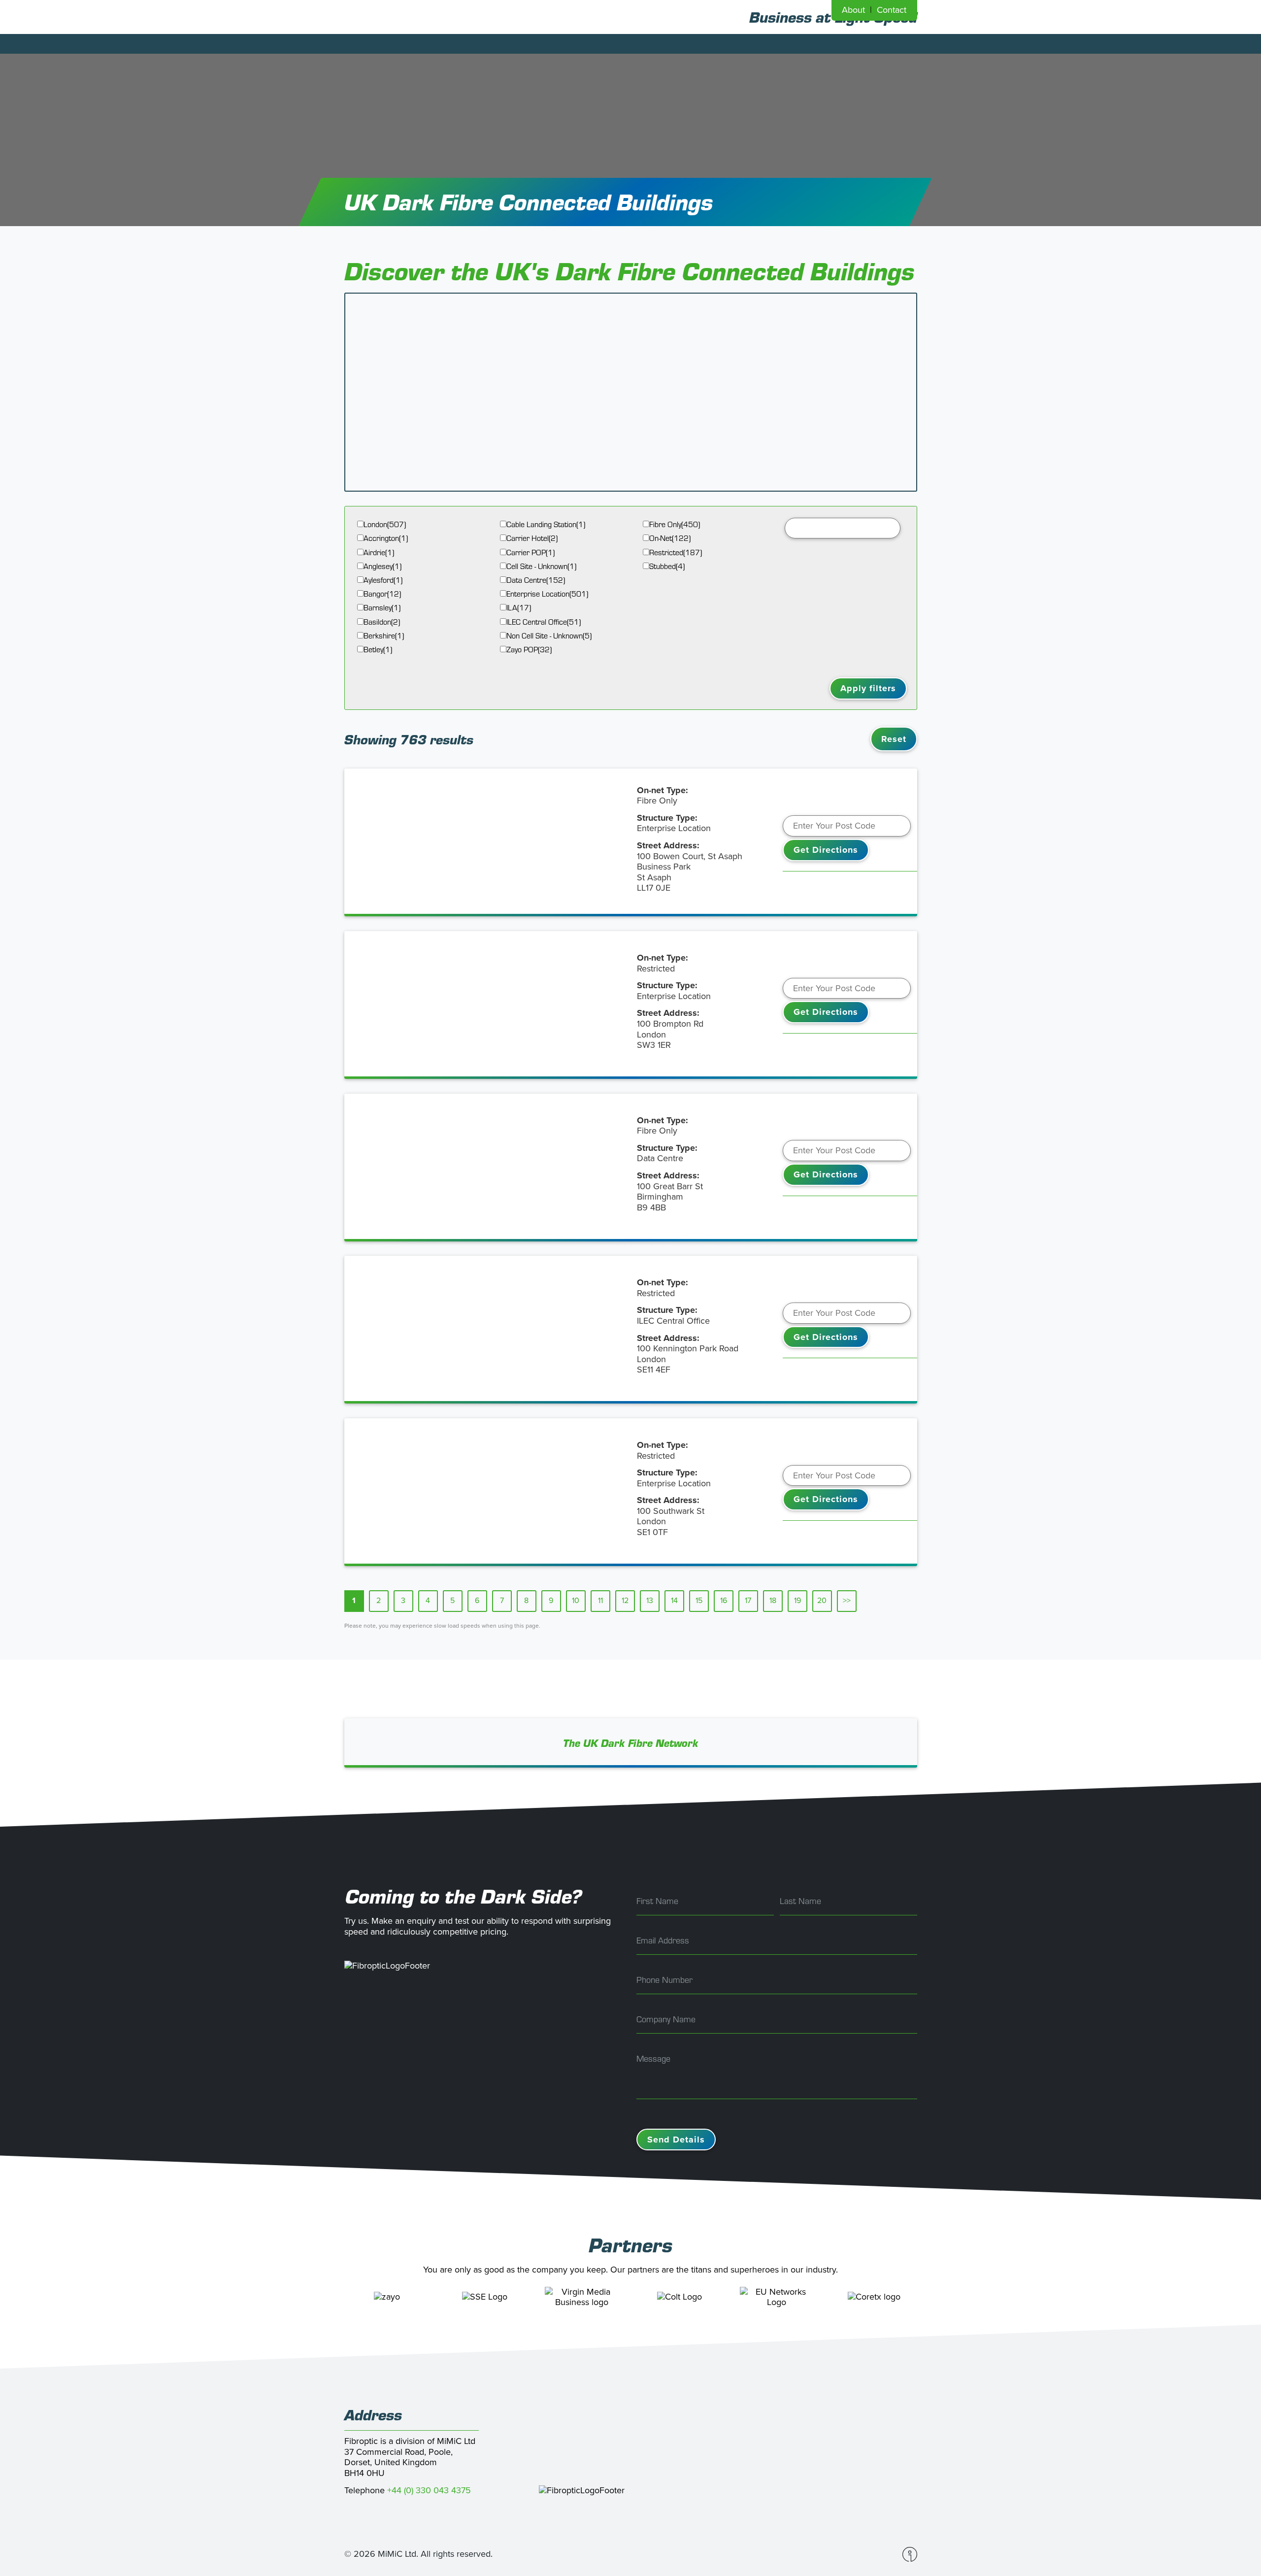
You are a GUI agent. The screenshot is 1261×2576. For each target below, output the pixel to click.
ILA (519, 608)
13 (650, 1601)
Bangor (382, 594)
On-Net (670, 538)
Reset (894, 739)
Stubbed (667, 566)
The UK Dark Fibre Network (631, 1743)
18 (773, 1601)
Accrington (386, 538)
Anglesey (382, 566)
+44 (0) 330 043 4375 (429, 2490)
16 (724, 1601)
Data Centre (536, 580)
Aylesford (383, 580)
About (853, 10)
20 (822, 1601)
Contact (892, 10)
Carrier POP (531, 552)
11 (600, 1601)
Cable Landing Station (546, 524)
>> (847, 1601)
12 (625, 1601)
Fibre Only (675, 524)
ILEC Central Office (544, 622)
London (385, 524)
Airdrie (379, 552)
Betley (378, 650)
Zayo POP (529, 650)
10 (576, 1601)
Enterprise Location (547, 594)
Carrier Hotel (532, 538)
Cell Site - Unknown (541, 566)
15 (699, 1601)
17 (748, 1601)
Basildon (382, 622)
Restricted (676, 552)
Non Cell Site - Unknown (549, 636)
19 (797, 1601)
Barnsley (382, 608)
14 (674, 1601)
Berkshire (384, 636)
